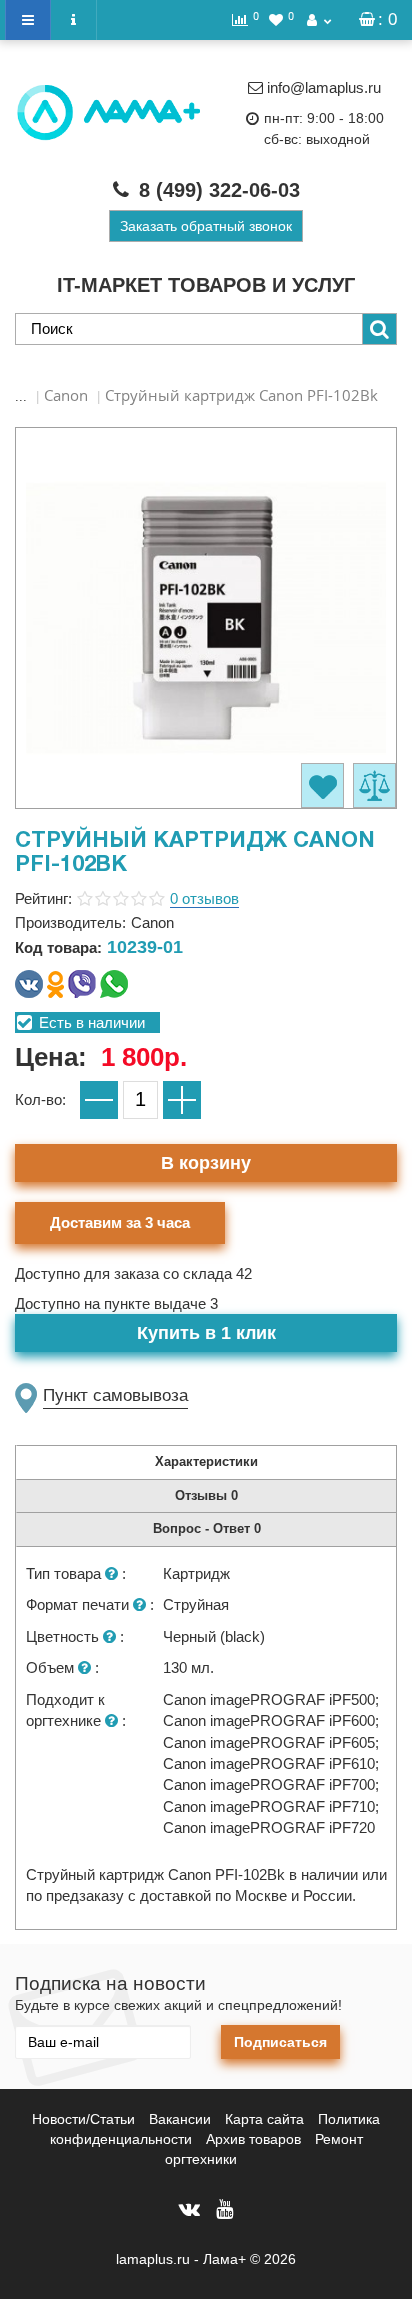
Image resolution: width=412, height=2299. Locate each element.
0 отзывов (204, 898)
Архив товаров (253, 2139)
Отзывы (206, 1495)
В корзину (206, 1163)
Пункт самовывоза (115, 1395)
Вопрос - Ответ (207, 1528)
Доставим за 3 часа (120, 1222)
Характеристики (206, 1461)
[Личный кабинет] (319, 20)
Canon (66, 395)
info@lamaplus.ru (324, 87)
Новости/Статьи (83, 2119)
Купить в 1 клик (206, 1333)
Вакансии (180, 2119)
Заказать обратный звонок (206, 226)
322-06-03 (219, 190)
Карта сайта (264, 2119)
